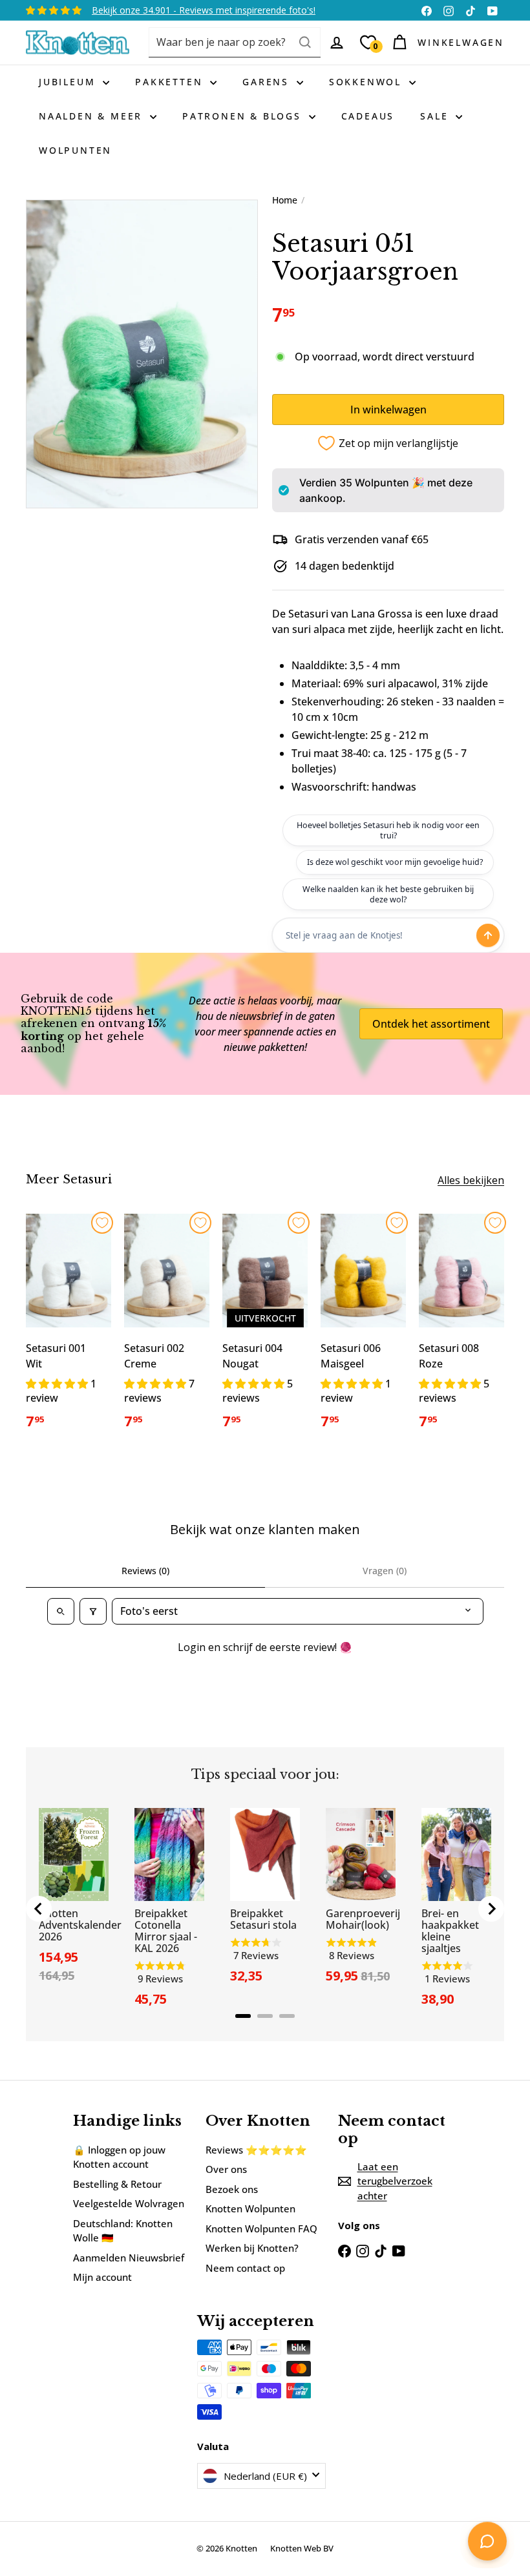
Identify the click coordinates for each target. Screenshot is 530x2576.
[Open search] (61, 1611)
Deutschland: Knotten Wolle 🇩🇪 (123, 2231)
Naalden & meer (93, 116)
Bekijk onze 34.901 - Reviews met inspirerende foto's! (204, 10)
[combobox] (235, 42)
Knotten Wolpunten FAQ (261, 2228)
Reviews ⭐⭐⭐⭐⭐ (256, 2150)
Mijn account (102, 2277)
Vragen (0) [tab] (385, 1571)
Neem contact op (245, 2268)
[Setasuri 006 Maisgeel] (363, 1329)
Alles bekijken (471, 1180)
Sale (436, 116)
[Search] (305, 42)
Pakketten (171, 82)
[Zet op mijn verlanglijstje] (102, 1223)
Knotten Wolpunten (250, 2208)
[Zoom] (142, 354)
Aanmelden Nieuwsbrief (129, 2258)
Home (285, 200)
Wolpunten (75, 150)
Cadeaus (368, 116)
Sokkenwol (367, 82)
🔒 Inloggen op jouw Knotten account (119, 2157)
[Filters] (93, 1611)
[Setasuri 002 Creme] (167, 1329)
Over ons (226, 2169)
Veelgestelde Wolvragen (129, 2203)
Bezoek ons (232, 2189)
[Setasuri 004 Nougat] (265, 1329)
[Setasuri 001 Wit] (69, 1329)
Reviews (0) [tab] (145, 1571)
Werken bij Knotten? (252, 2248)
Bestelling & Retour (117, 2184)
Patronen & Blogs (244, 116)
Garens (268, 82)
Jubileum (69, 82)
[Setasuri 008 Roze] (461, 1329)
